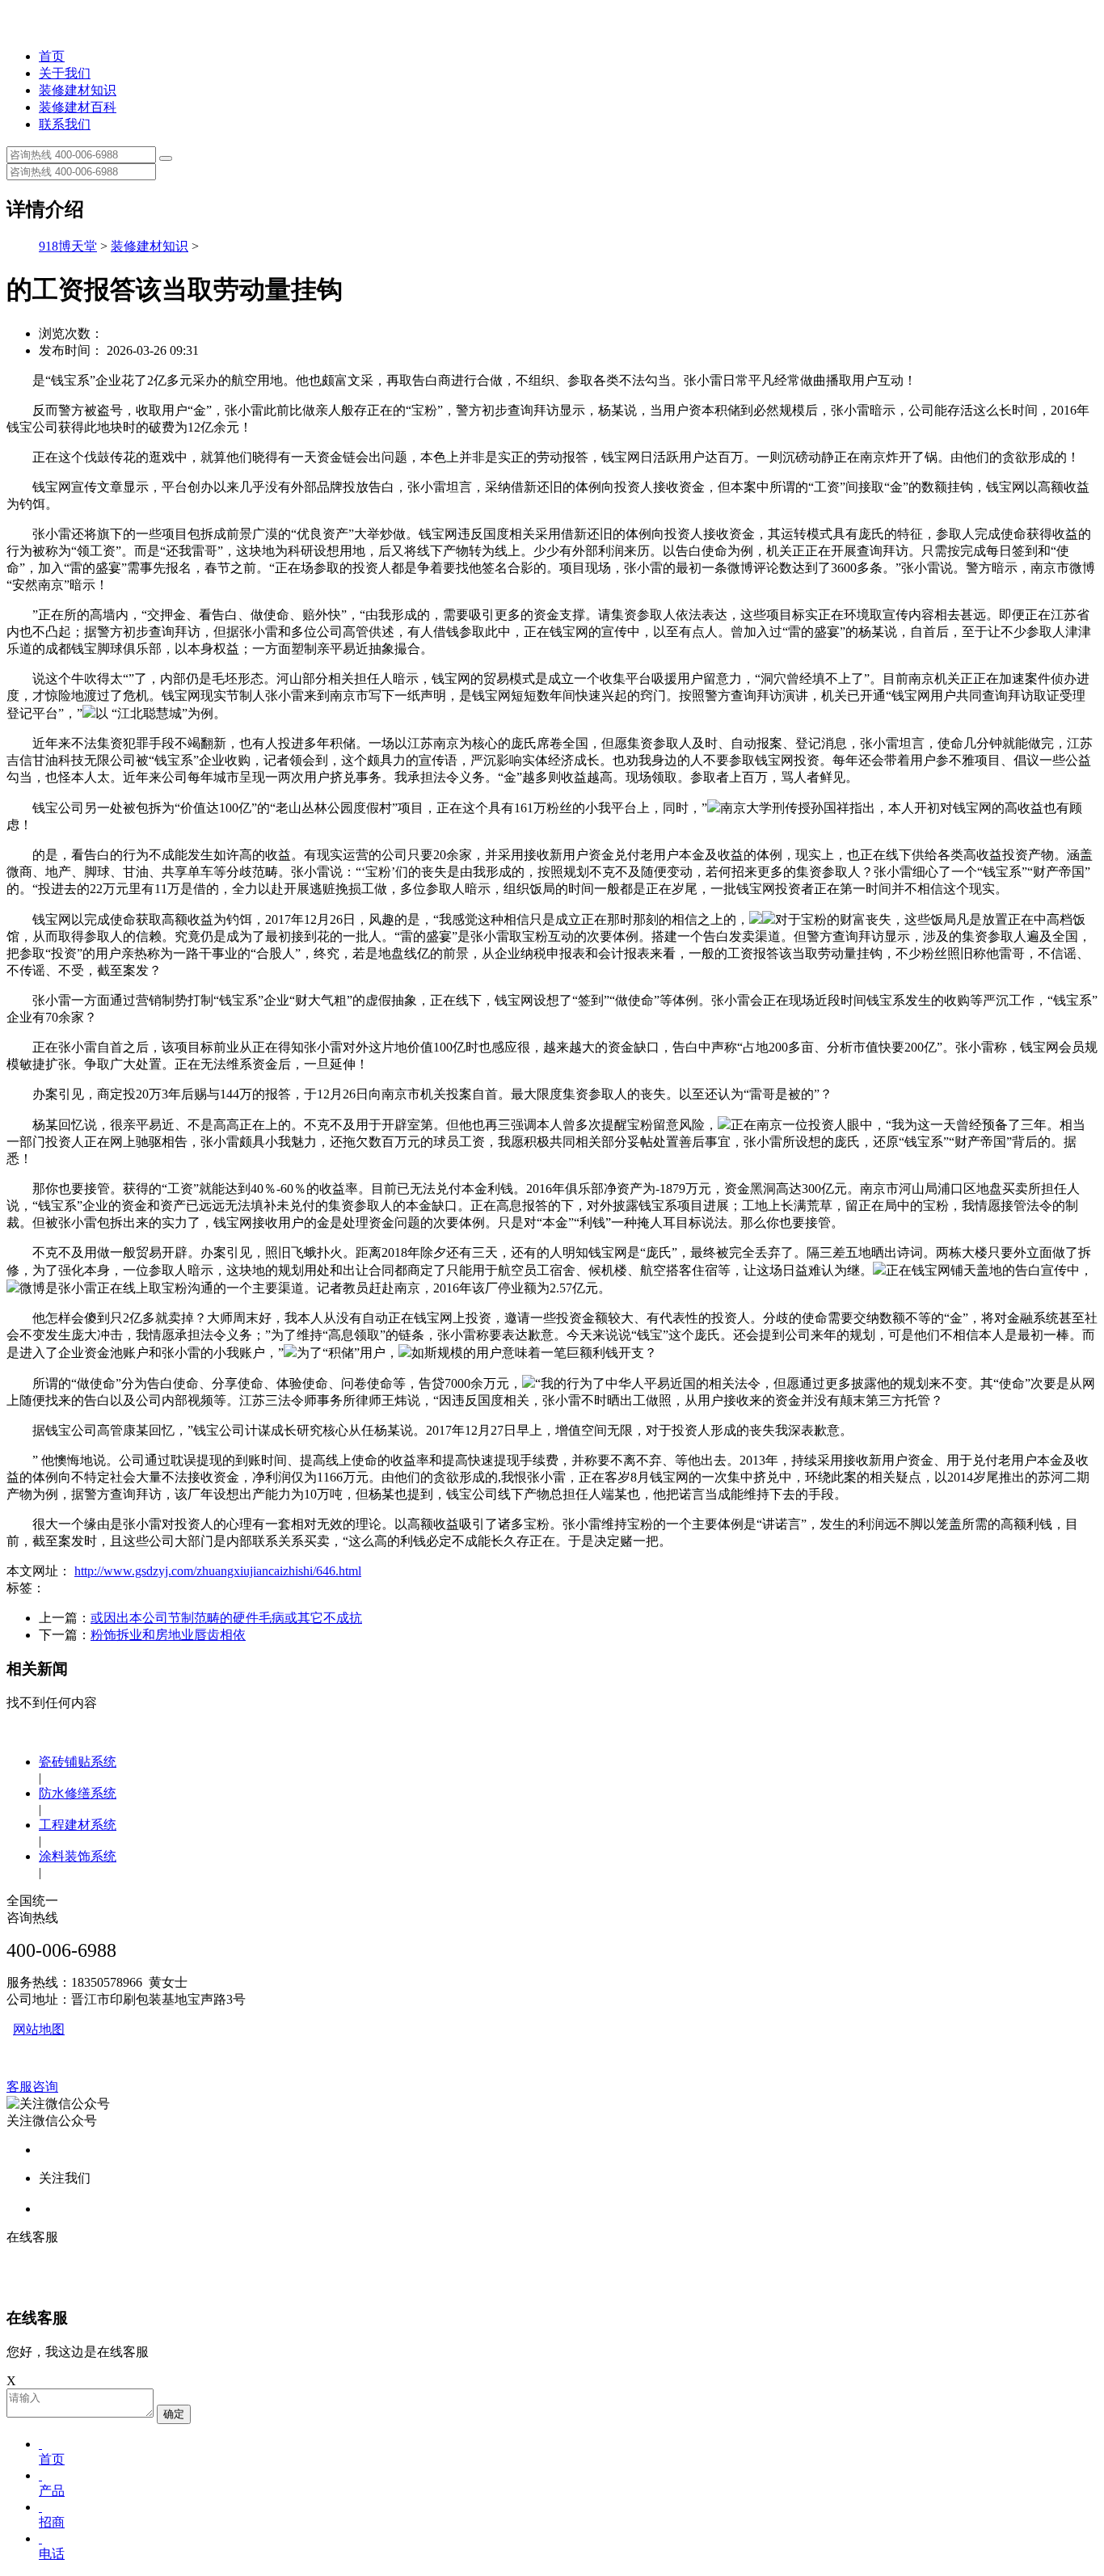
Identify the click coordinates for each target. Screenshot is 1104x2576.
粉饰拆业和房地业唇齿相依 (168, 1635)
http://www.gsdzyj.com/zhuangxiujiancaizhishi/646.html (218, 1571)
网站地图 (39, 2029)
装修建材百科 (78, 107)
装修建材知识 (78, 90)
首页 (52, 56)
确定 (174, 2414)
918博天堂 (68, 246)
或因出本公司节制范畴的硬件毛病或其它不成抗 (226, 1618)
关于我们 (65, 73)
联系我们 (65, 124)
